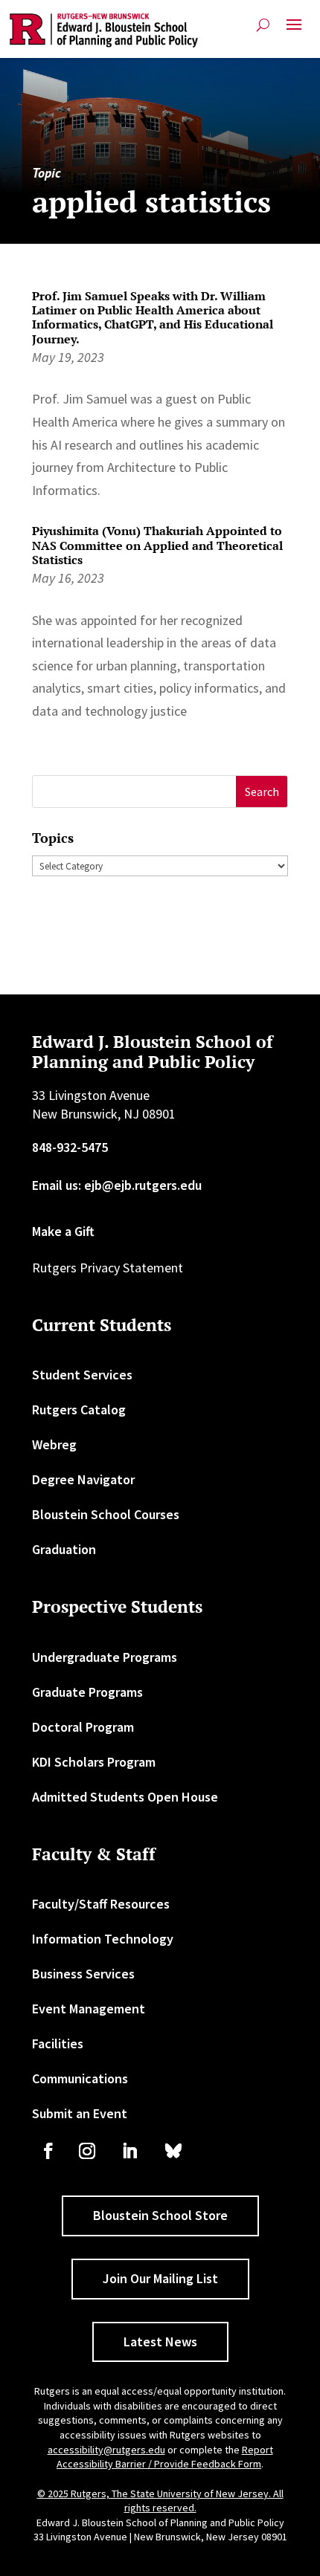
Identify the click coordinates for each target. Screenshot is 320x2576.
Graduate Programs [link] (87, 1692)
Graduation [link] (64, 1549)
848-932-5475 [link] (70, 1147)
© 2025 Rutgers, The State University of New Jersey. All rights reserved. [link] (160, 2501)
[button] (294, 30)
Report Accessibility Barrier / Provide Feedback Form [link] (165, 2457)
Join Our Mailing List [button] (160, 2278)
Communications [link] (80, 2078)
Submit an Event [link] (80, 2113)
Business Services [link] (83, 1974)
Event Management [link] (89, 2009)
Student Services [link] (82, 1375)
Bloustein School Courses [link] (106, 1514)
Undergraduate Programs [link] (105, 1657)
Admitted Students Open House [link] (125, 1797)
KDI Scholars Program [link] (94, 1762)
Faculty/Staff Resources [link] (101, 1904)
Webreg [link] (54, 1444)
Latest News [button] (160, 2342)
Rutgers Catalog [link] (79, 1410)
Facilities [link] (58, 2043)
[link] (104, 30)
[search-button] (263, 25)
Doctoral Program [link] (83, 1727)
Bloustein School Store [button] (160, 2215)
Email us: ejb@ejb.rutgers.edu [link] (117, 1185)
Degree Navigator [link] (83, 1479)
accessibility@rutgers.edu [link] (106, 2450)
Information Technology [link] (103, 1939)
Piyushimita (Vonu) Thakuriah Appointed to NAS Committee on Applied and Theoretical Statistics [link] (157, 545)
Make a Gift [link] (63, 1231)
